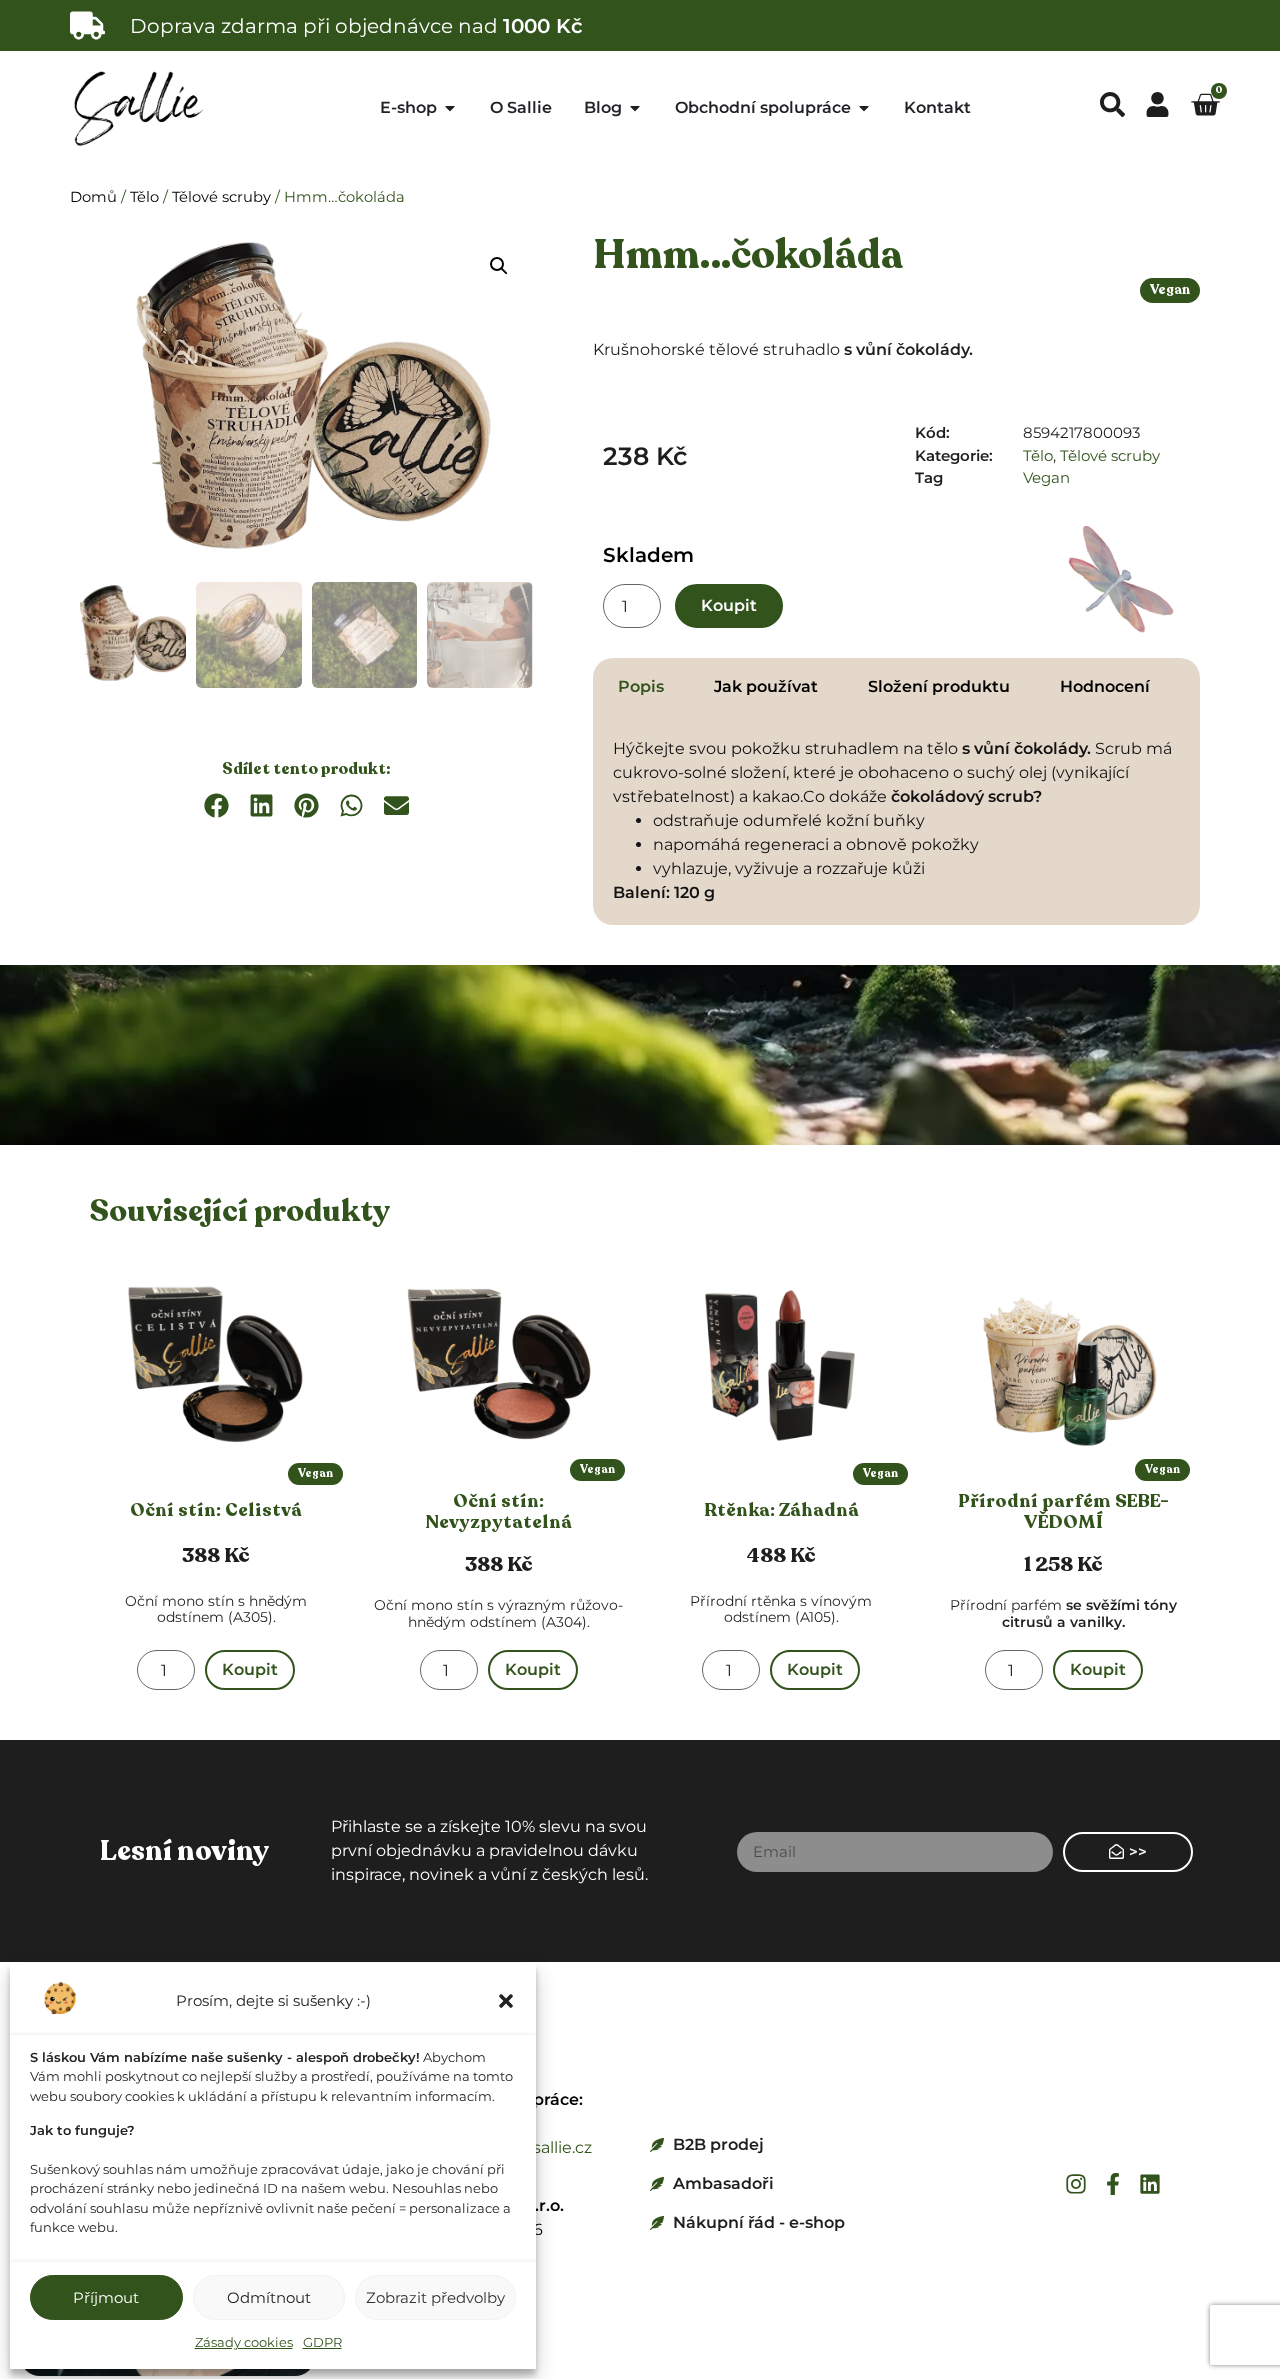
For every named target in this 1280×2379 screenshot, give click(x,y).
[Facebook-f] (1113, 2184)
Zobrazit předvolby (435, 2297)
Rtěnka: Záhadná (781, 1510)
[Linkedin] (1150, 2184)
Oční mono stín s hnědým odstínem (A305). (216, 1609)
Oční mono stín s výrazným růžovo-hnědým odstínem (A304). (498, 1613)
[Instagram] (1076, 2184)
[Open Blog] (635, 108)
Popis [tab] (641, 686)
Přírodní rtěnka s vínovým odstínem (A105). (781, 1609)
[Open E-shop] (450, 108)
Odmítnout (269, 2297)
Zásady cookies (244, 2342)
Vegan (1170, 290)
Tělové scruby (221, 197)
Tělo (144, 197)
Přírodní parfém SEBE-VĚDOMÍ (1063, 1511)
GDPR (322, 2342)
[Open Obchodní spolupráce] (864, 108)
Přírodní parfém (1063, 1613)
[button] (506, 2001)
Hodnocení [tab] (1105, 686)
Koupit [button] (250, 1669)
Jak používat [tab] (766, 686)
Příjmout (106, 2297)
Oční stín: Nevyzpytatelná (498, 1511)
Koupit (729, 605)
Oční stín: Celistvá (216, 1510)
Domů (93, 197)
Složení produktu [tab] (939, 686)
